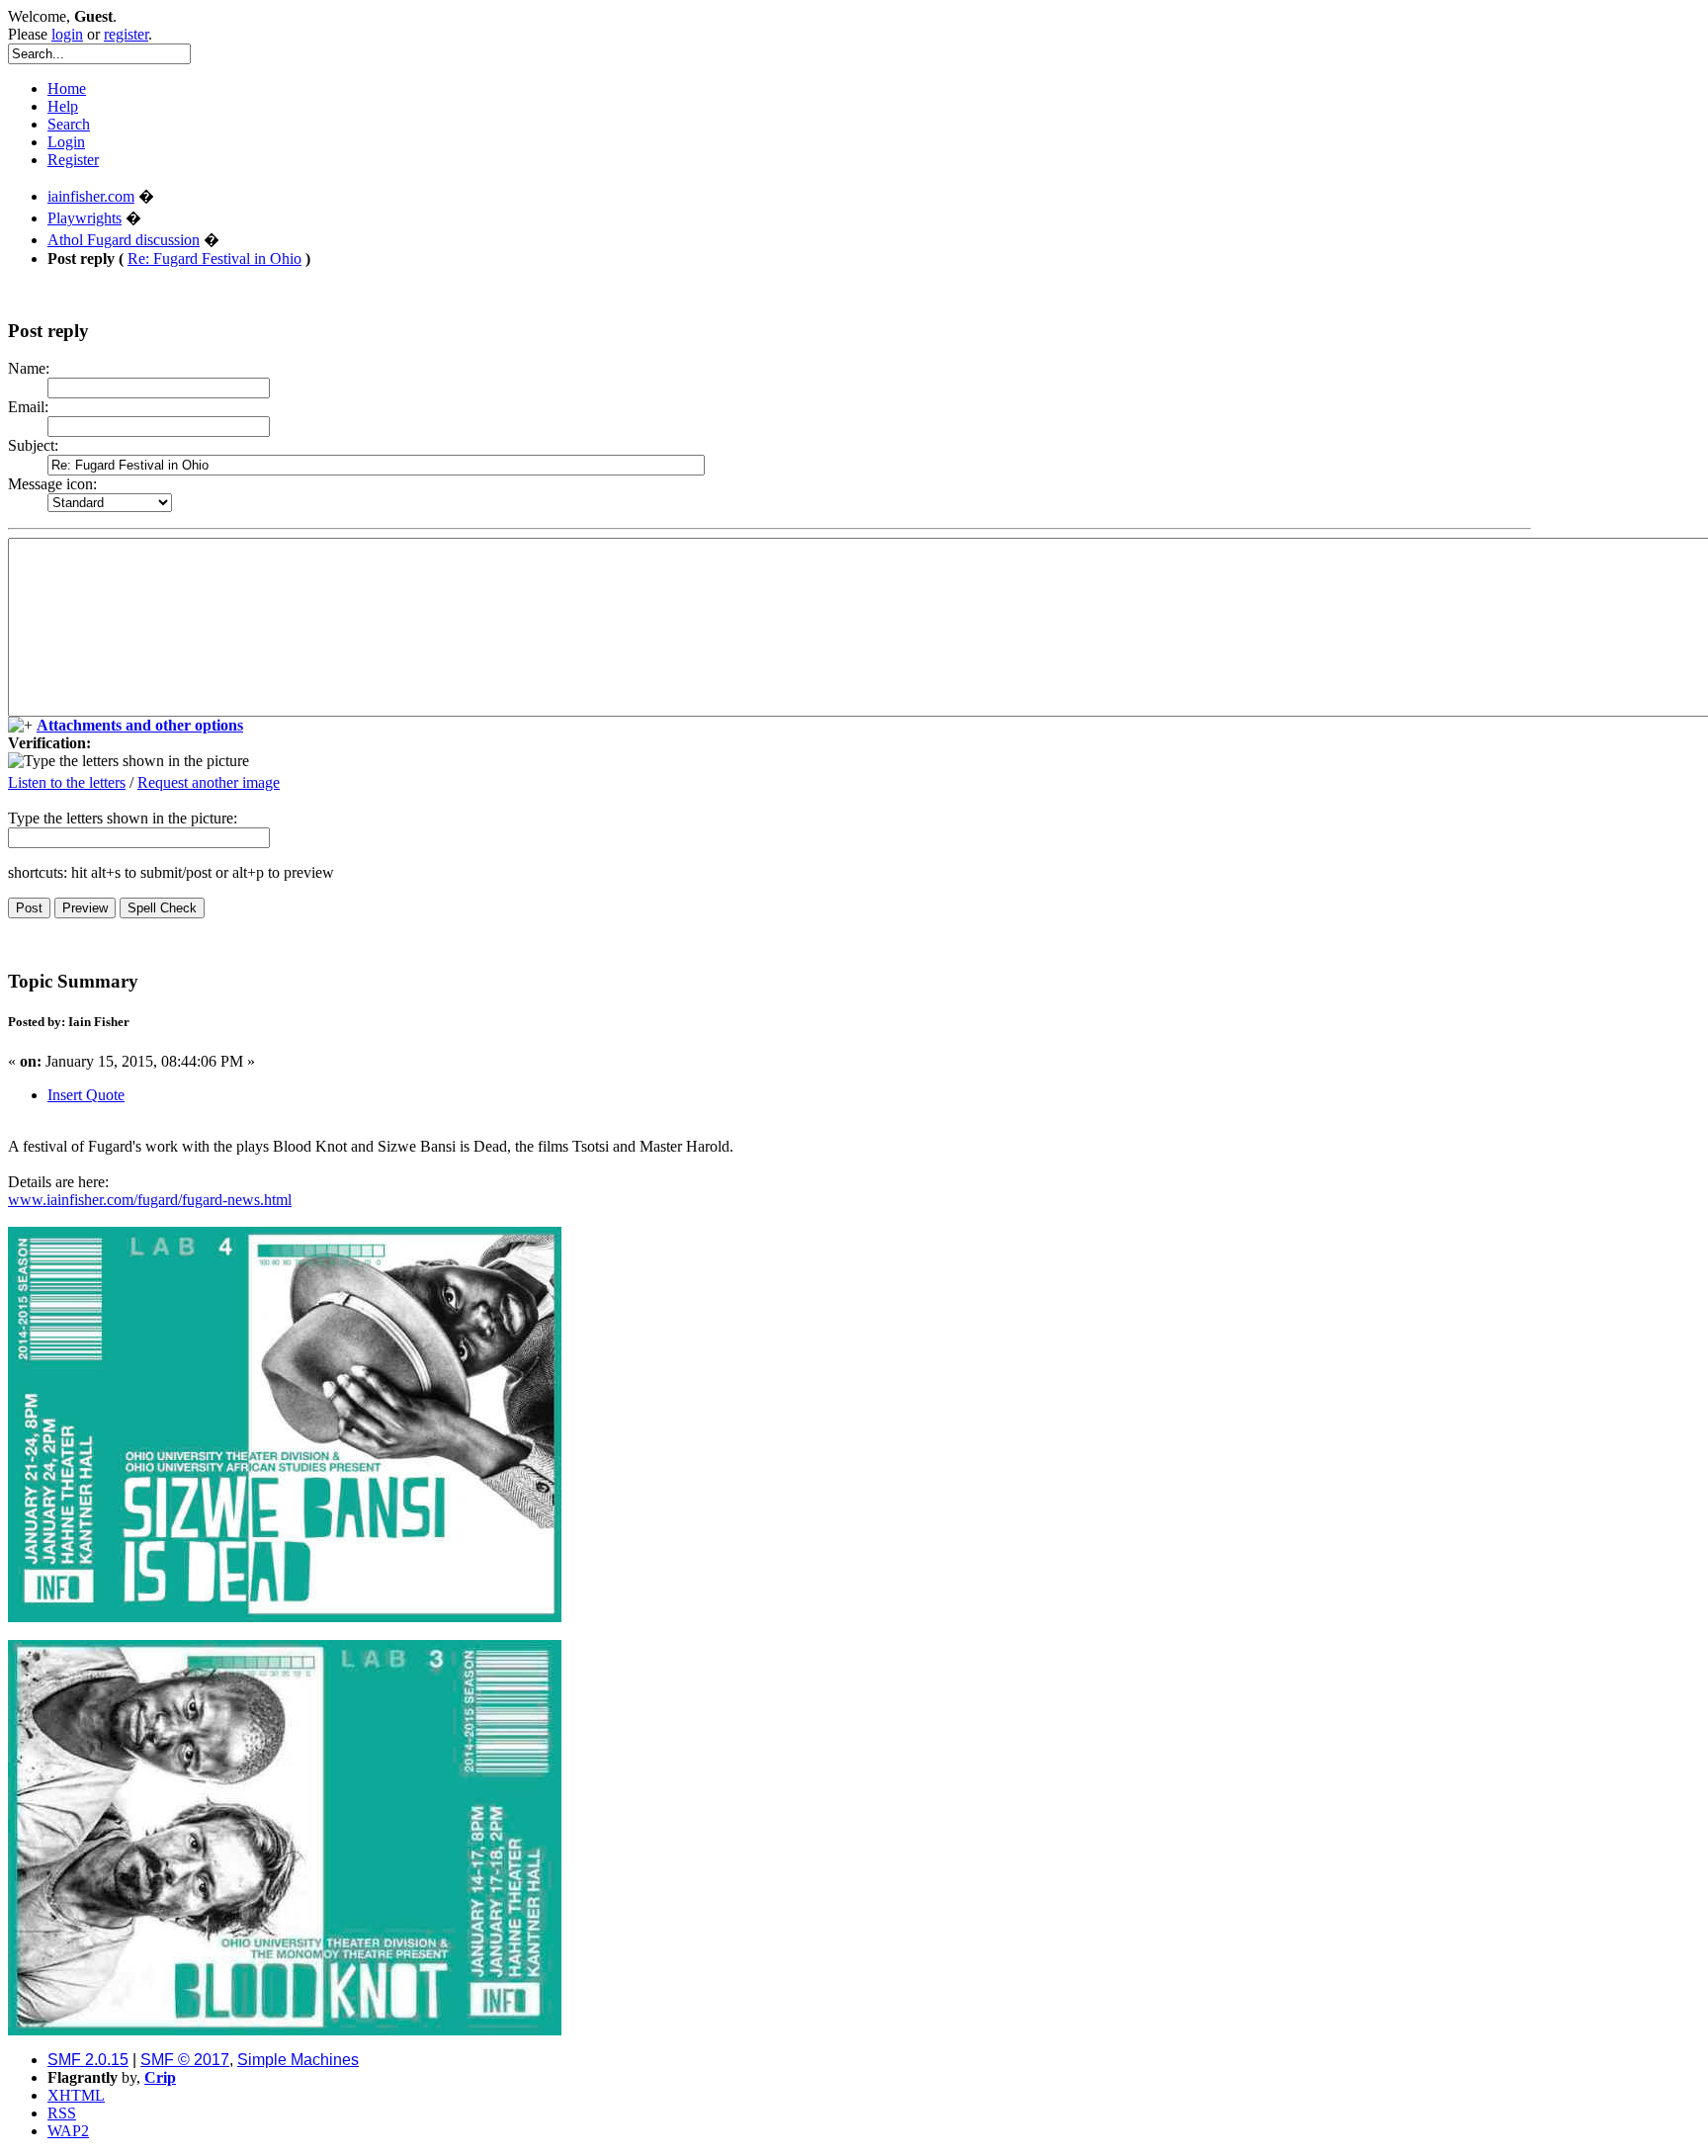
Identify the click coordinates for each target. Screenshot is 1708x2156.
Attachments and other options (140, 725)
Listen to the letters (67, 782)
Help (63, 106)
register (126, 34)
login (67, 34)
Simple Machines (298, 2060)
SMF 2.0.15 (88, 2060)
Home (67, 88)
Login (66, 142)
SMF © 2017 (185, 2060)
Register (73, 160)
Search (69, 124)
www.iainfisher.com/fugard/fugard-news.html (150, 1200)
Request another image (209, 782)
